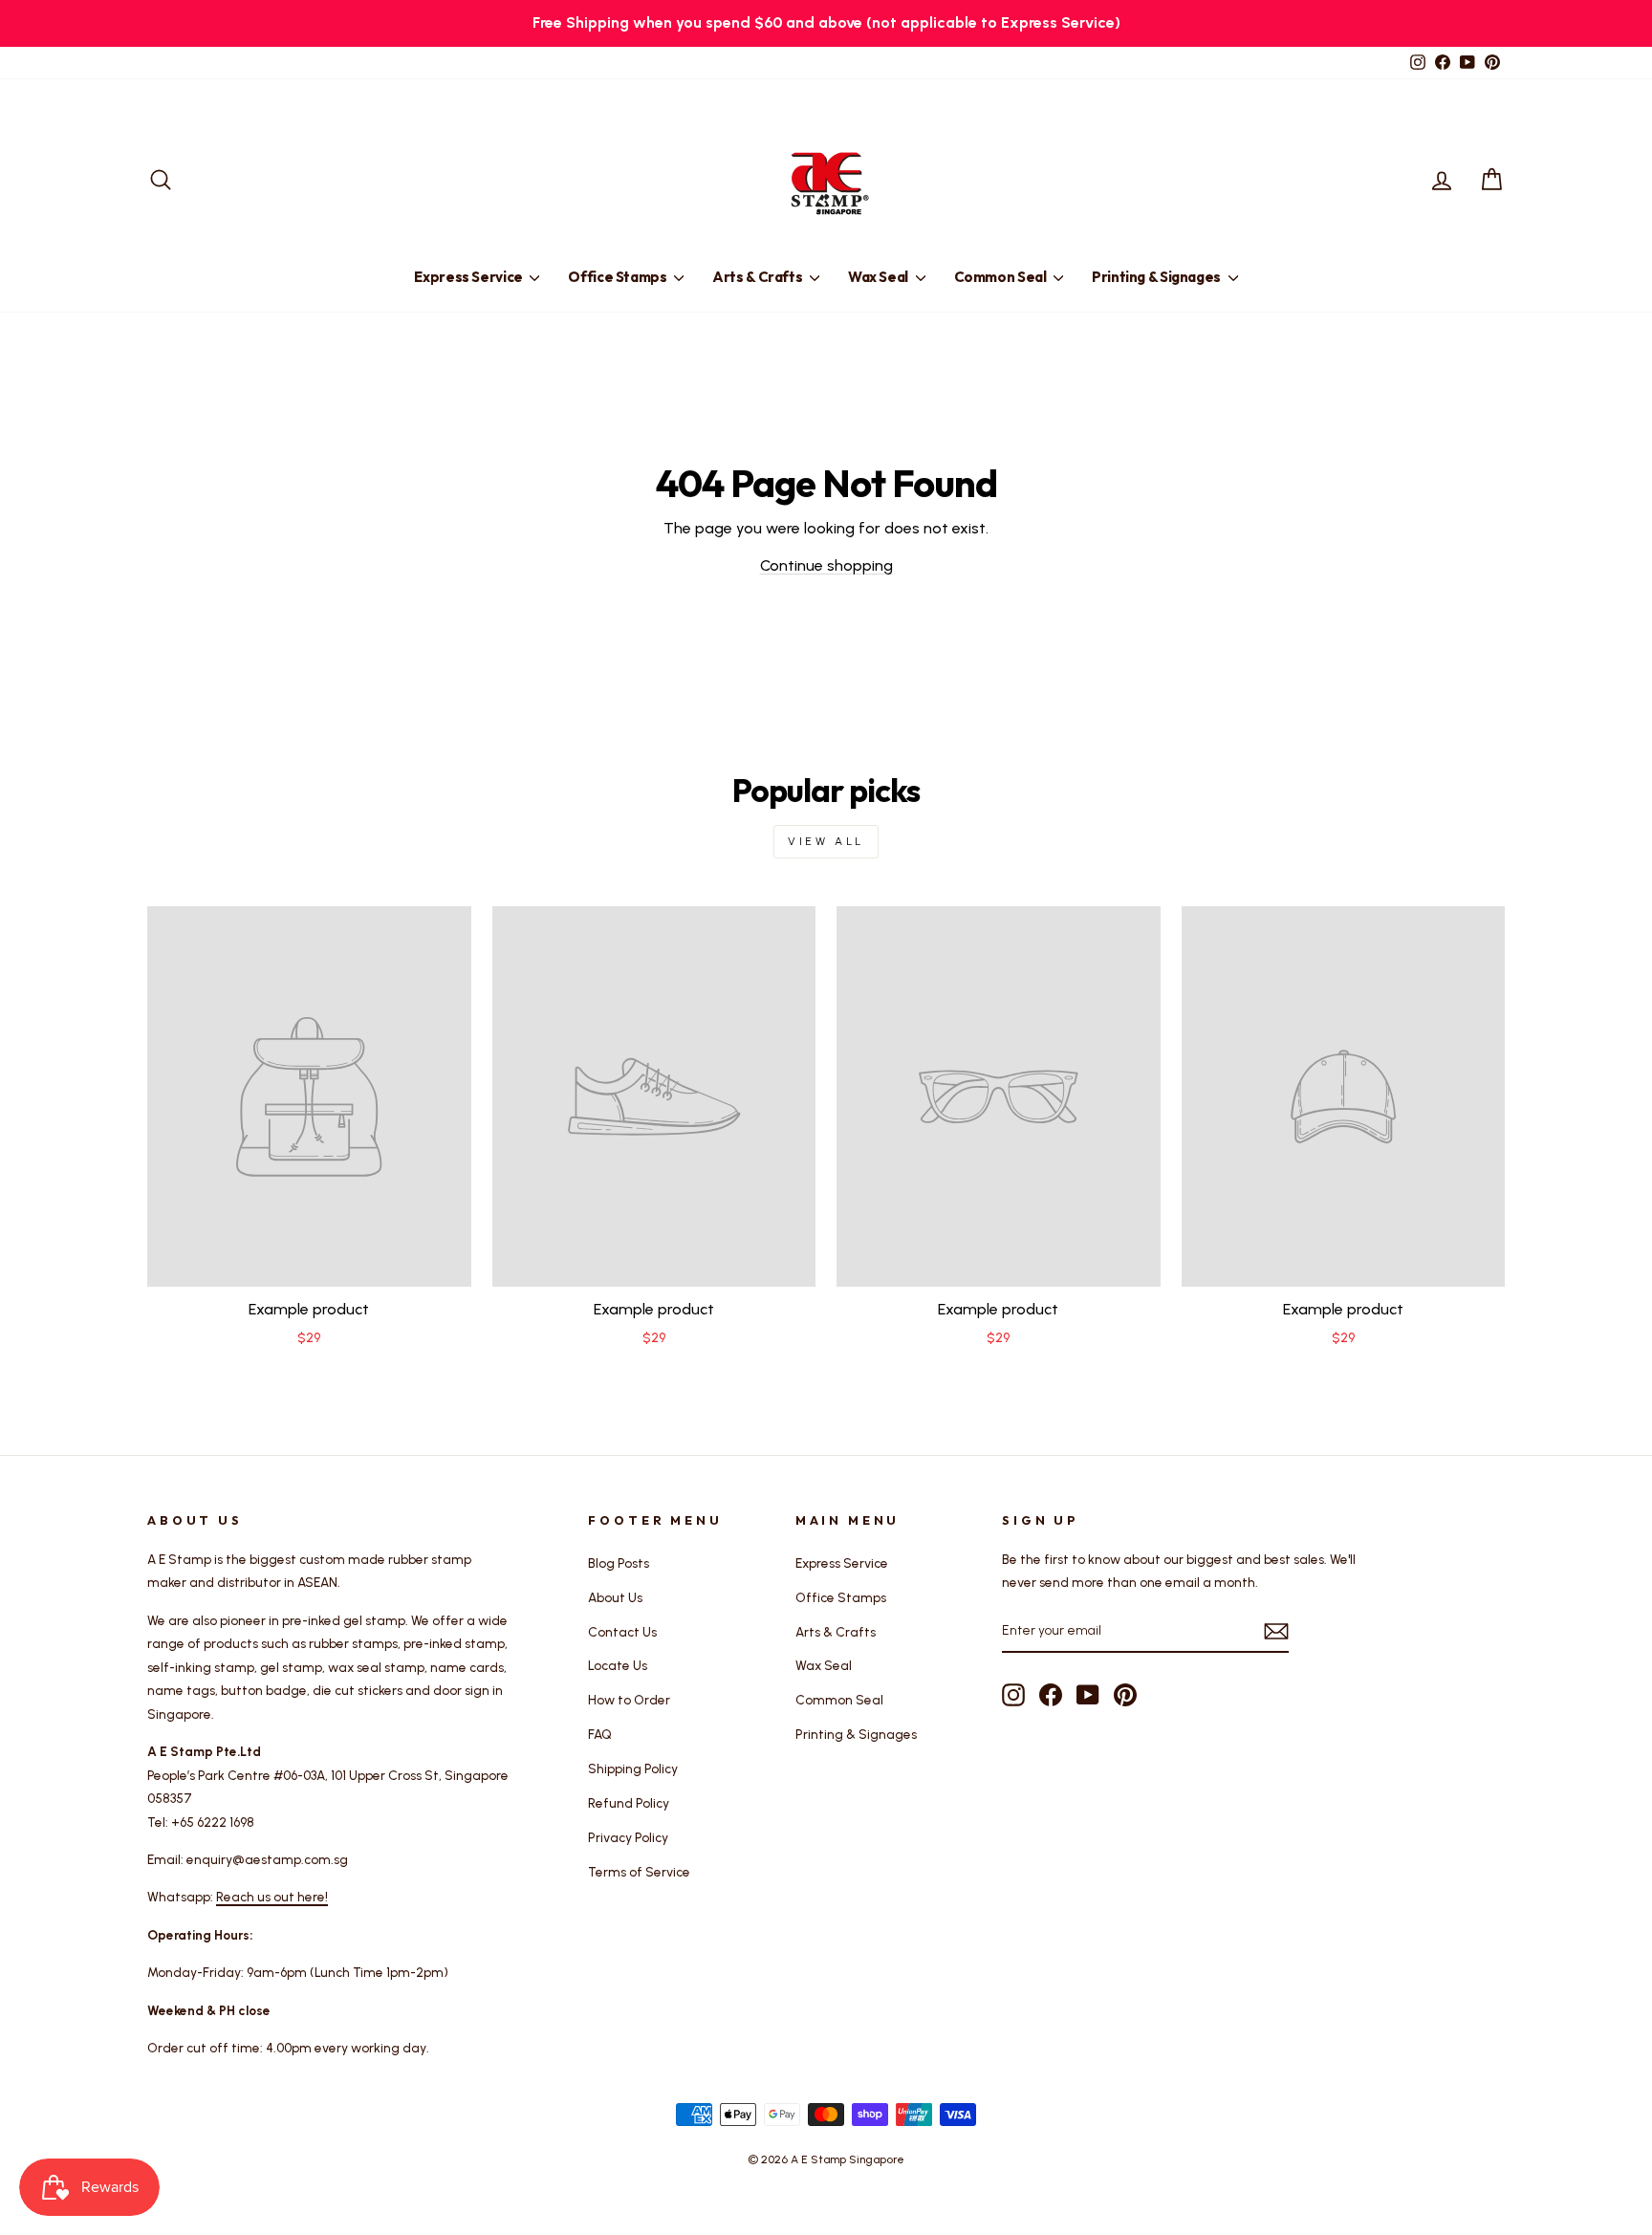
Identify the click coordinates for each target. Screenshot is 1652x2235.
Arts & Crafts (759, 277)
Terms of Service (639, 1872)
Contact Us (622, 1632)
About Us (615, 1597)
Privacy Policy (628, 1837)
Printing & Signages (1158, 277)
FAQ (600, 1734)
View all (826, 841)
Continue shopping (826, 565)
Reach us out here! (272, 1897)
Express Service (469, 277)
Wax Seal (880, 277)
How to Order (629, 1700)
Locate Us (618, 1665)
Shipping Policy (633, 1768)
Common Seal (1002, 277)
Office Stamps (619, 277)
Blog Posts (619, 1563)
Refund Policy (629, 1803)
